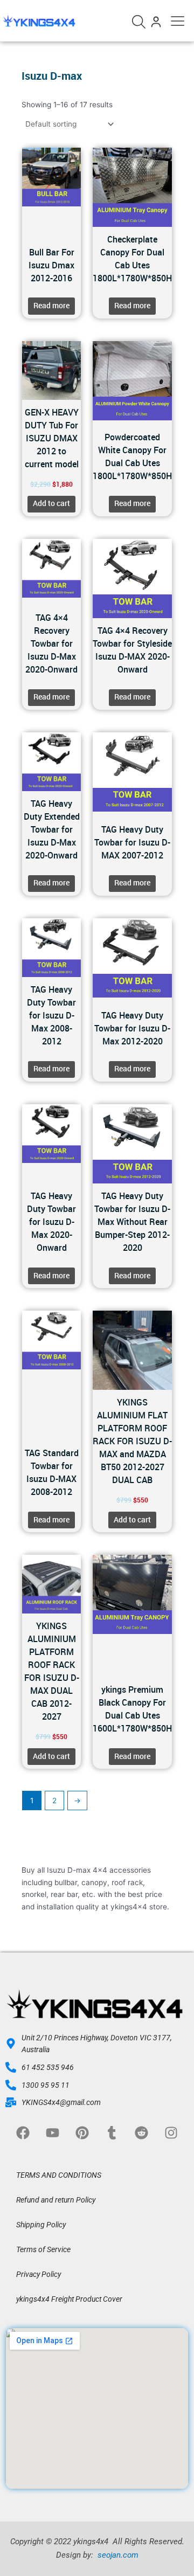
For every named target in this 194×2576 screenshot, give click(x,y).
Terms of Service (43, 2249)
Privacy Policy (39, 2274)
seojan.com (117, 2555)
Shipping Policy (41, 2225)
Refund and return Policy (56, 2200)
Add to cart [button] (51, 503)
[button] (178, 19)
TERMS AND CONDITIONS (59, 2175)
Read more (51, 306)
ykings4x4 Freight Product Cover (69, 2299)
